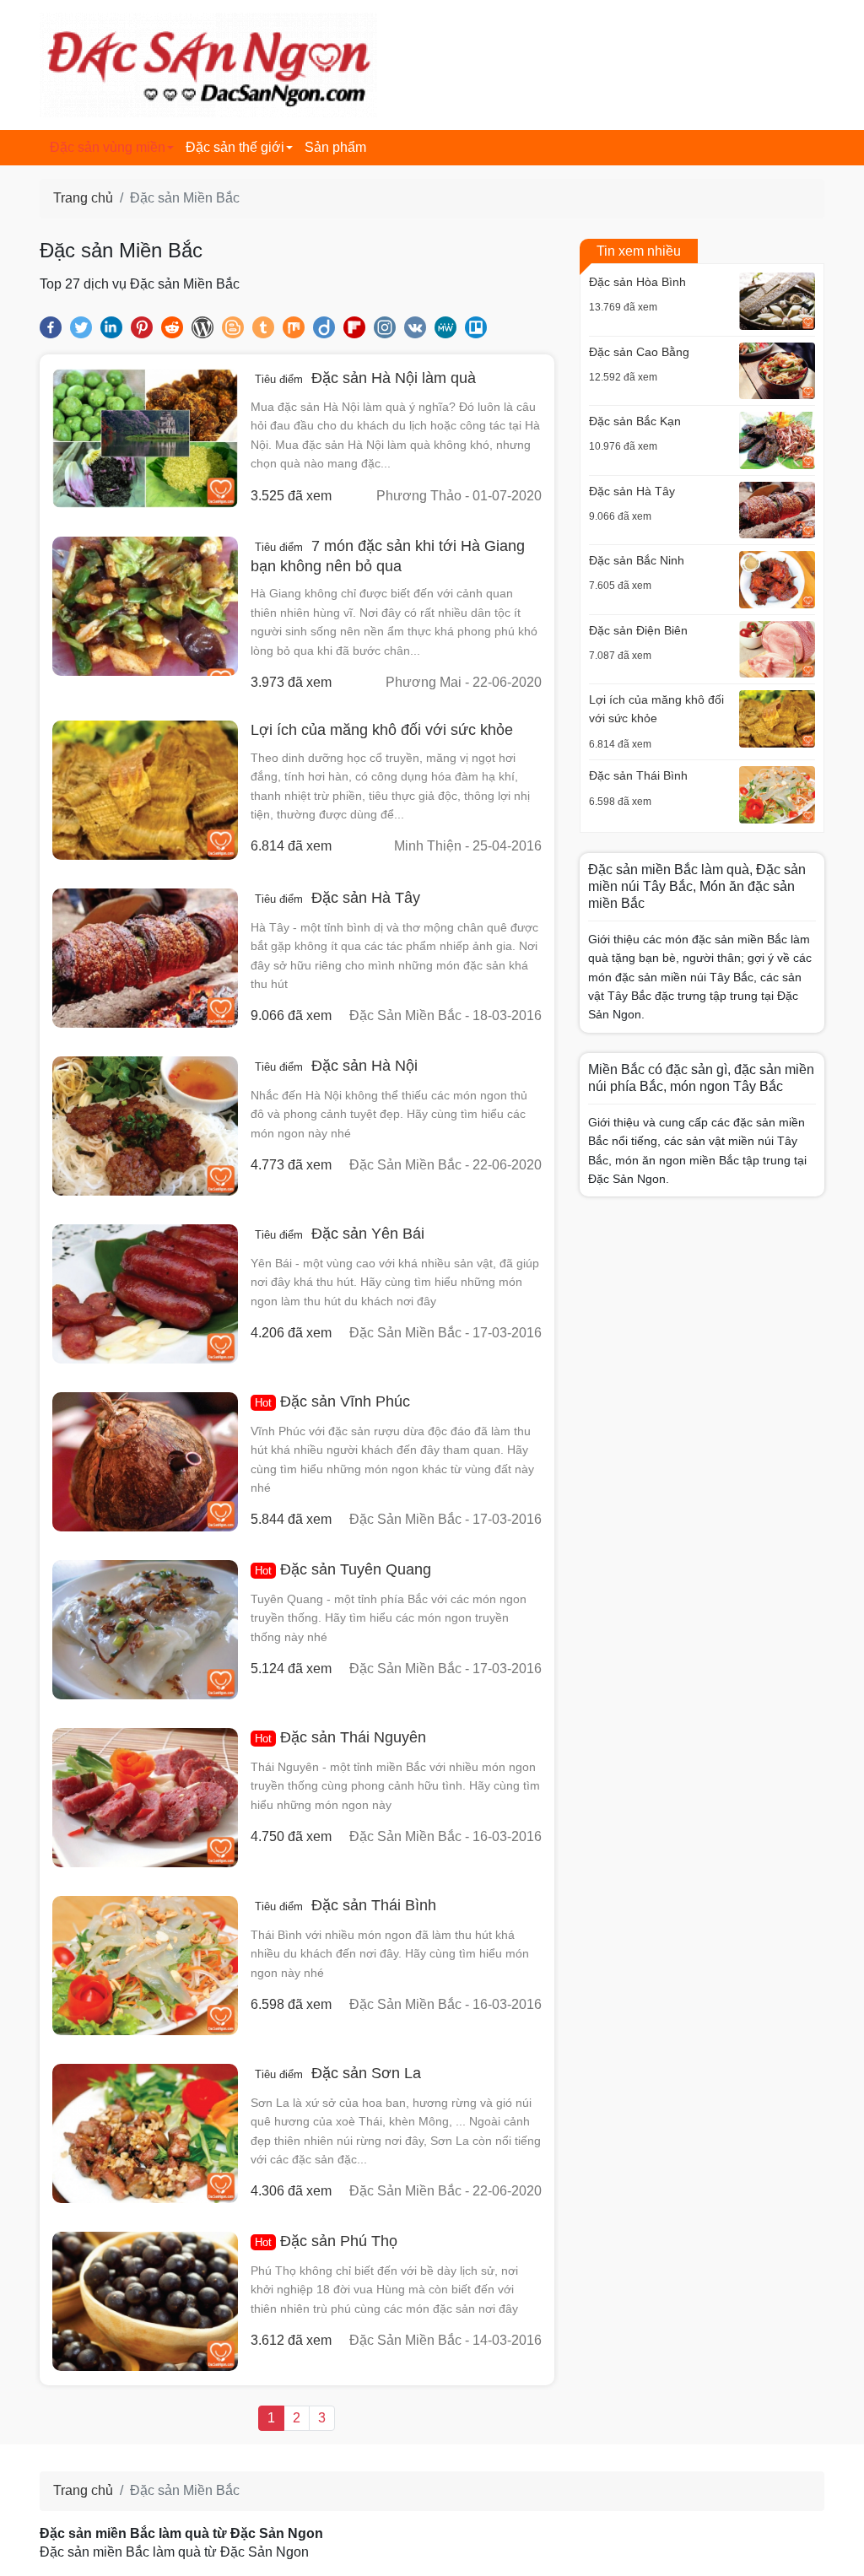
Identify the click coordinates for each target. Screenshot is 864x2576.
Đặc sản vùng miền (108, 147)
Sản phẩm (335, 147)
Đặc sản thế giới (235, 147)
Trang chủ (83, 198)
